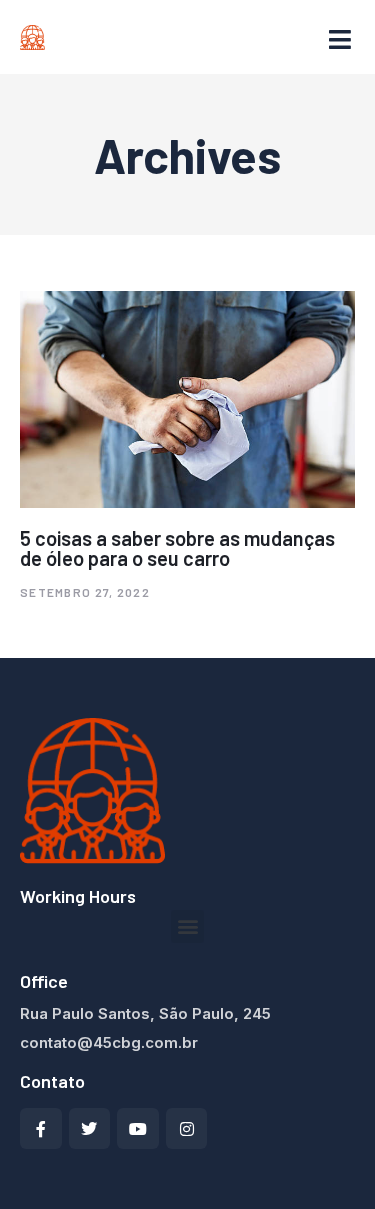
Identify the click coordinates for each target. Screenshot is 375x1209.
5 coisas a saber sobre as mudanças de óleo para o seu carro (177, 548)
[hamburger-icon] (340, 40)
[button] (187, 926)
